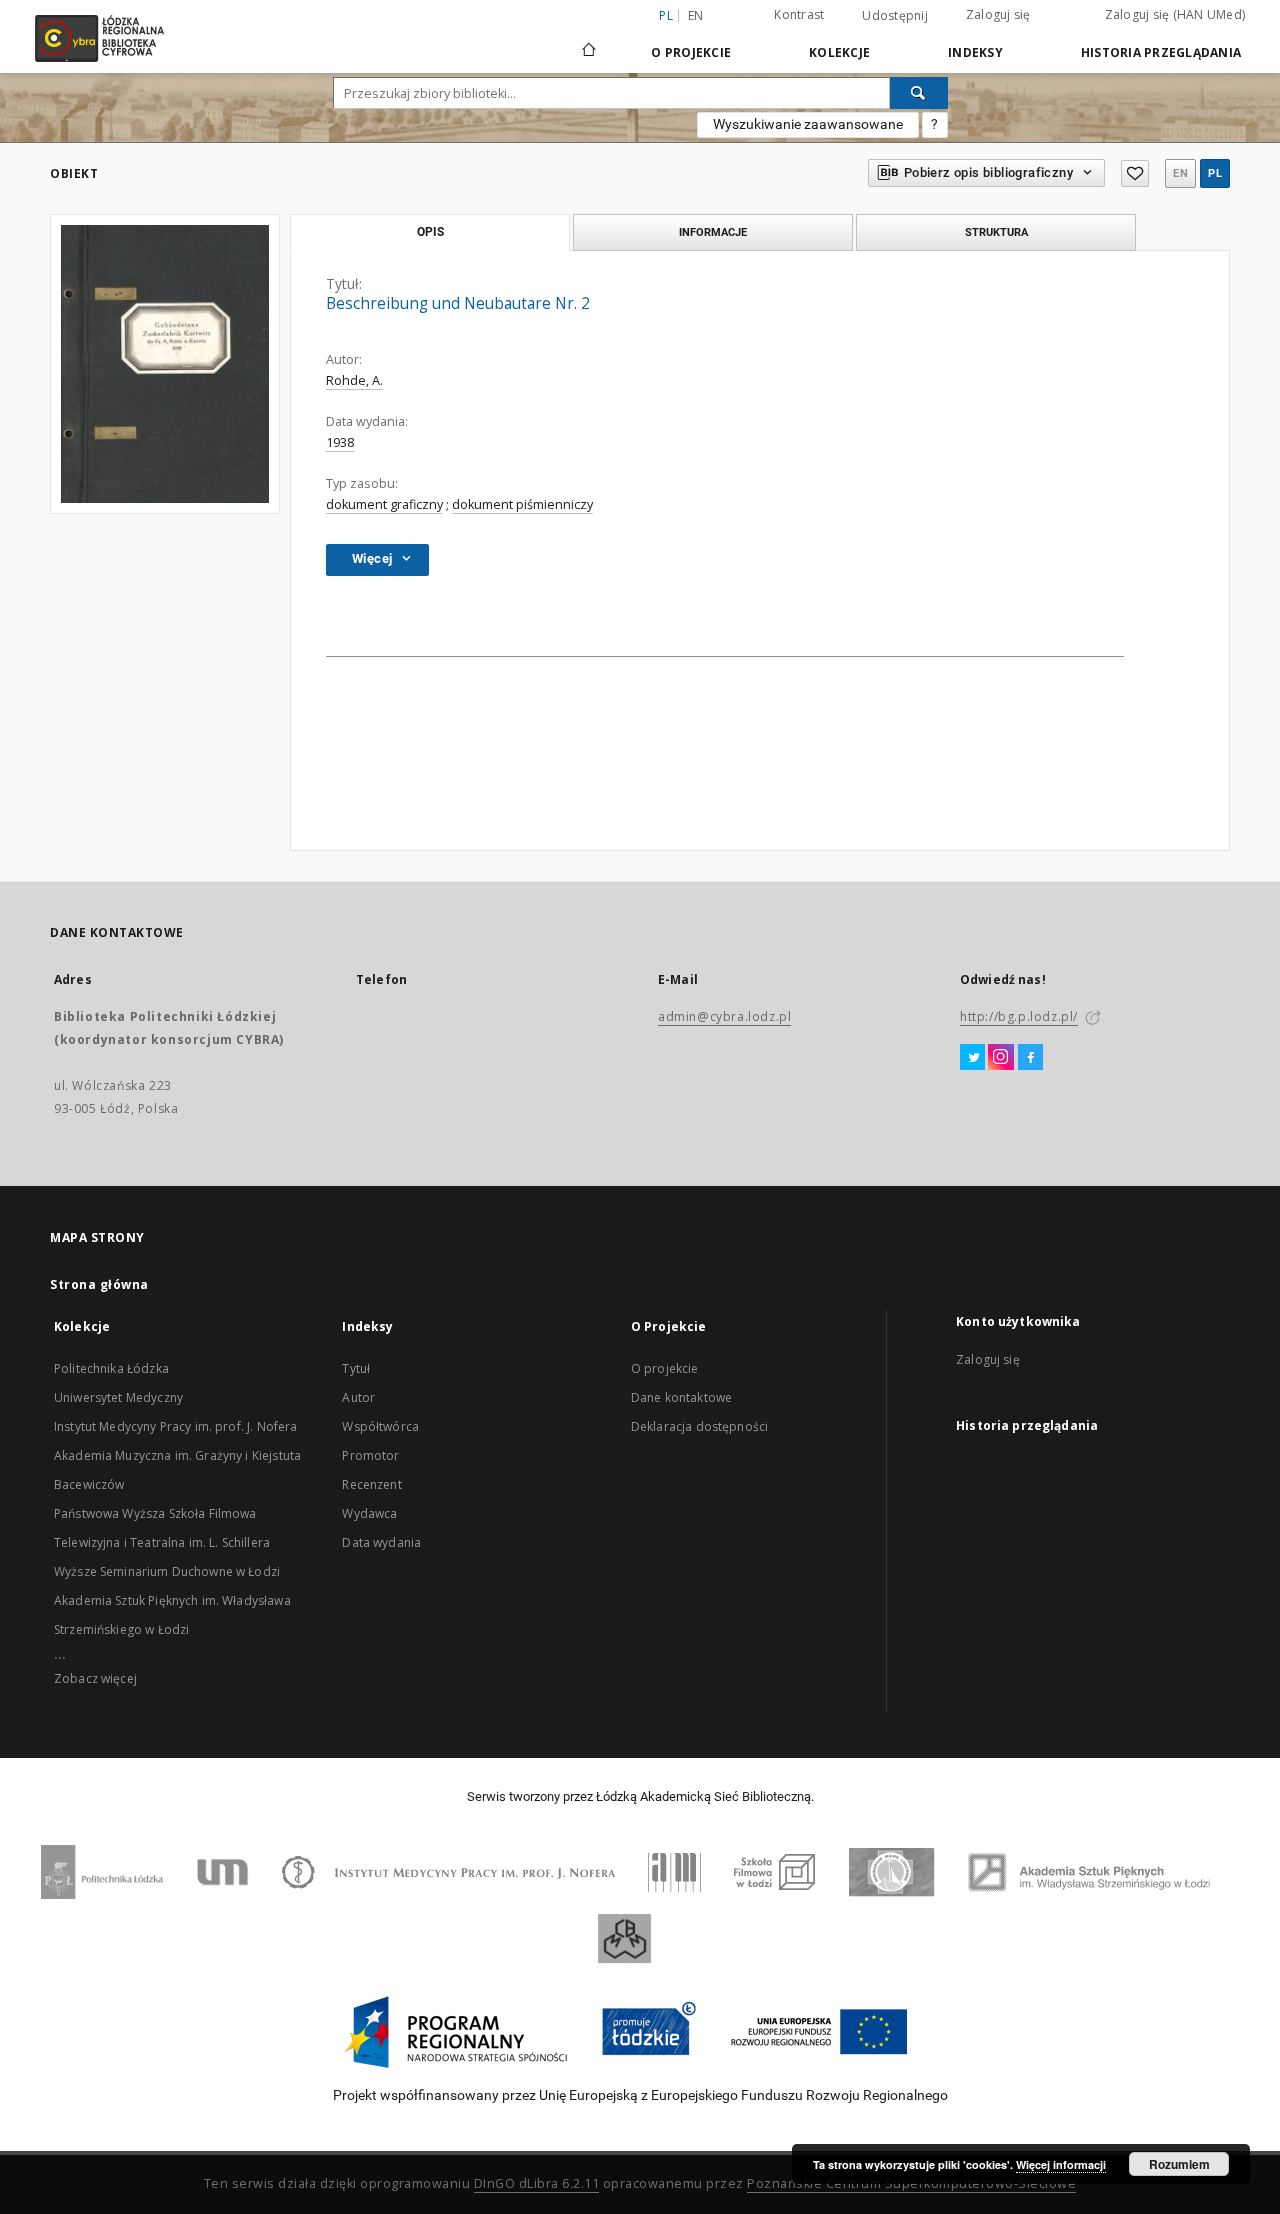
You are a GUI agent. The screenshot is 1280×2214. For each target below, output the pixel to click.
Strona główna (99, 1284)
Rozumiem (1179, 2164)
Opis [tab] (430, 232)
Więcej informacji (1061, 2164)
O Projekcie (691, 52)
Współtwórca (380, 1426)
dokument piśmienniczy (522, 504)
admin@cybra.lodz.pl (724, 1016)
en (696, 15)
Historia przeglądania (1161, 52)
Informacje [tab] (713, 232)
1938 (340, 442)
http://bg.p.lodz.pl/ (1019, 1016)
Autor (358, 1397)
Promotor (370, 1455)
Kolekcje (839, 52)
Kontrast (799, 14)
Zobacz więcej (95, 1678)
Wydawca (369, 1513)
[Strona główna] (589, 41)
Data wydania (381, 1542)
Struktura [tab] (996, 232)
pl (1215, 173)
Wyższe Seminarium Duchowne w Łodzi (167, 1571)
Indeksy (975, 52)
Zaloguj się (998, 14)
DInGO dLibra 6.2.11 (537, 2183)
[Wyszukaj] (919, 93)
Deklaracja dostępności (699, 1426)
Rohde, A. (354, 380)
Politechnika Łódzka (111, 1368)
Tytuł (356, 1368)
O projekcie (665, 1368)
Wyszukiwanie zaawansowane (808, 124)
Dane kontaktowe (681, 1397)
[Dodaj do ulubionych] (1135, 173)
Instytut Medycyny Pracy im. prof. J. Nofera (175, 1426)
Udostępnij (895, 16)
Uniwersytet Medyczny (118, 1397)
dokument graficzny (384, 504)
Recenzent (371, 1484)
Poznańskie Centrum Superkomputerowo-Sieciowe (911, 2183)
